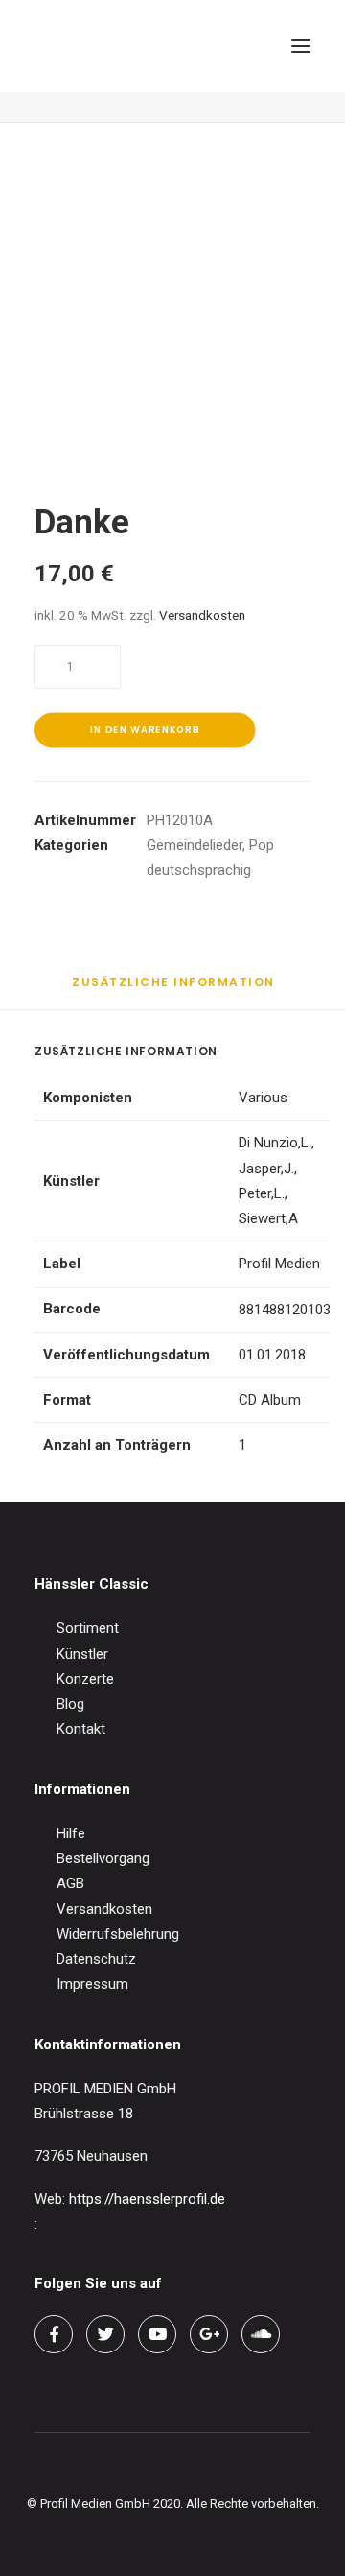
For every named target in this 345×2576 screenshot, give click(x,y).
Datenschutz (96, 1959)
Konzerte (85, 1679)
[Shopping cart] (244, 46)
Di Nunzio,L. (275, 1143)
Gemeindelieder (195, 845)
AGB (70, 1883)
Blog (70, 1704)
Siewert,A (268, 1218)
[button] (301, 46)
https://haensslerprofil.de (147, 2199)
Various (263, 1098)
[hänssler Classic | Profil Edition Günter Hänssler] (115, 46)
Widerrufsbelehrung (118, 1934)
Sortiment (88, 1628)
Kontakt (81, 1729)
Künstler (82, 1654)
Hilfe (71, 1833)
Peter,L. (262, 1193)
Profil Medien (279, 1264)
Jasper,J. (266, 1169)
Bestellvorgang (103, 1858)
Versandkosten (202, 615)
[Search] (214, 46)
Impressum (92, 1984)
